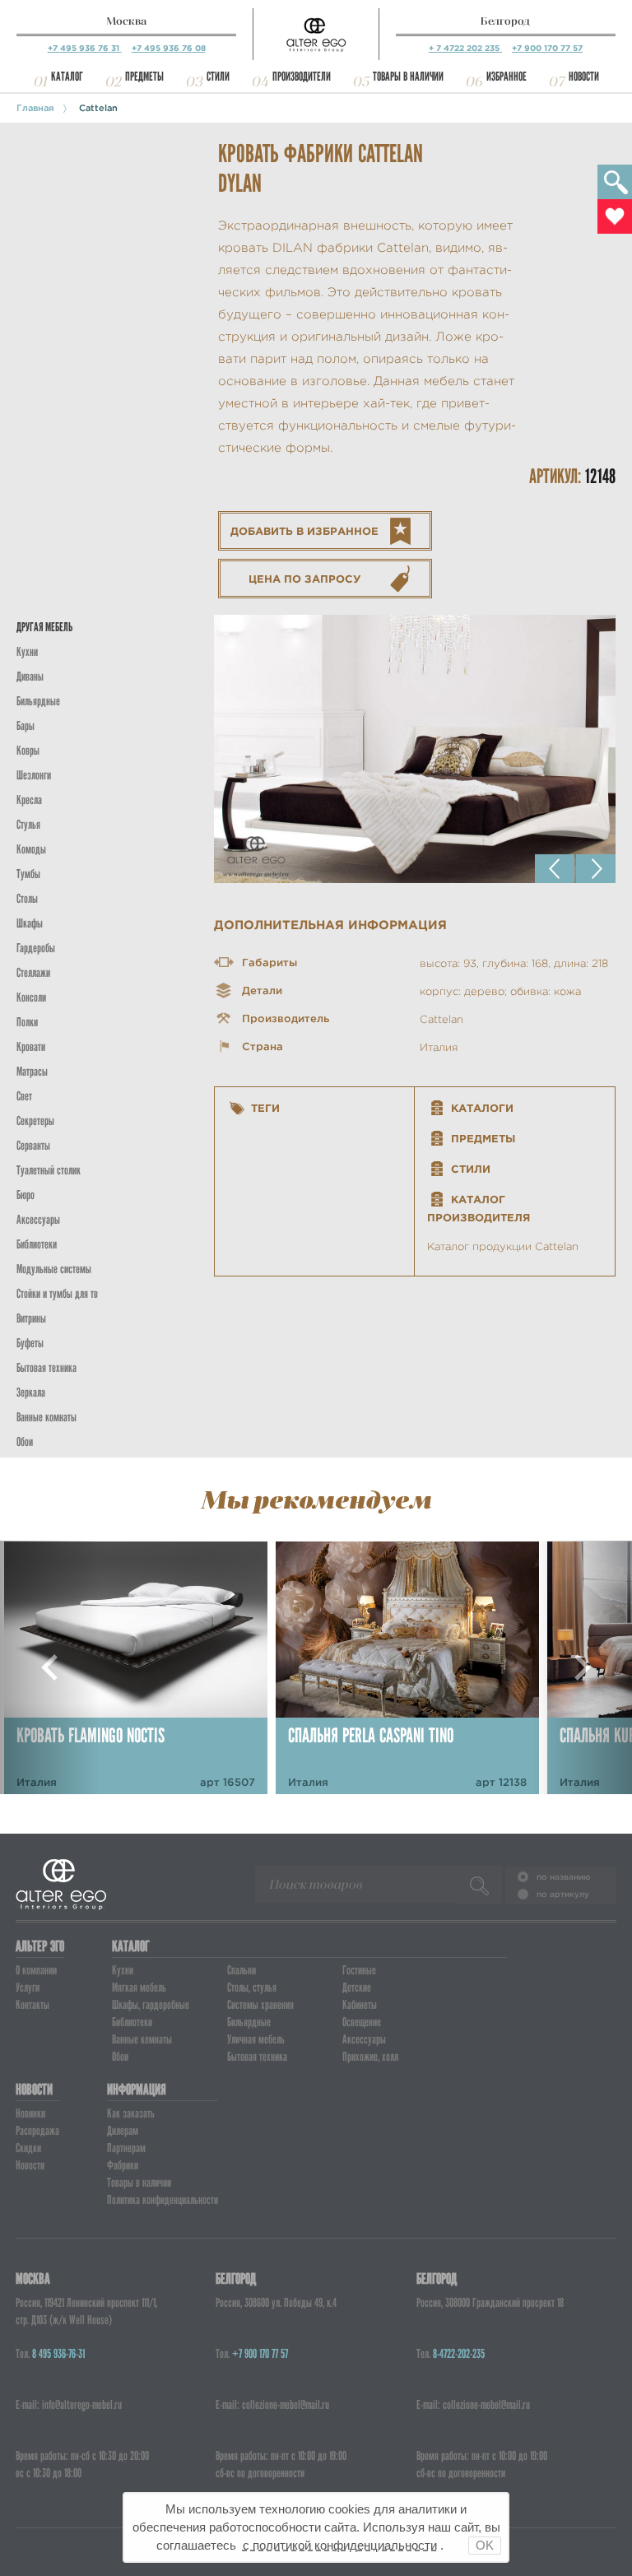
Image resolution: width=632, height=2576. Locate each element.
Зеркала (31, 1393)
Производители (302, 77)
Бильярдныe (38, 701)
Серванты (33, 1146)
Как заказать (131, 2113)
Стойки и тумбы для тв (57, 1294)
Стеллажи (33, 973)
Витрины (31, 1318)
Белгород (505, 21)
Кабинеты (360, 2005)
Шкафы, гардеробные (151, 2005)
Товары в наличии (408, 77)
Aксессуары (38, 1220)
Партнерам (126, 2148)
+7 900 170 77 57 (547, 48)
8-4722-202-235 (459, 2354)
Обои (25, 1442)
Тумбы (28, 874)
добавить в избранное (304, 531)
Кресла (29, 800)
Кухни (27, 652)
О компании (36, 1970)
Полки (27, 1022)
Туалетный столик (49, 1170)
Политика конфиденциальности (163, 2200)
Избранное (507, 77)
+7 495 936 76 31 (85, 48)
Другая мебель (44, 627)
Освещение (362, 2022)
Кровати (31, 1047)
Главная (35, 108)
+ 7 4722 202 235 (465, 48)
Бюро (26, 1195)
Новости (584, 77)
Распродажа (37, 2131)
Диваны (30, 677)
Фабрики (123, 2165)
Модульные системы (54, 1269)
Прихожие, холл (370, 2057)
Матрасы (32, 1072)
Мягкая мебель (139, 1988)
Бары (26, 726)
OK (485, 2545)
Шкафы (30, 923)
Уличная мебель (256, 2039)
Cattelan (98, 108)
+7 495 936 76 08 (169, 48)
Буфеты (30, 1343)
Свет (24, 1096)
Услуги (28, 1988)
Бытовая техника (46, 1368)
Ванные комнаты (46, 1417)
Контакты (33, 2005)
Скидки (28, 2148)
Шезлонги (34, 775)
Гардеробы (36, 948)
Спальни (242, 1970)
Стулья (28, 825)
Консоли (31, 997)
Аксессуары (364, 2039)
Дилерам (123, 2131)
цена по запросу (305, 579)
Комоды (31, 849)
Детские (357, 1988)
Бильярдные (249, 2022)
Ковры (28, 751)
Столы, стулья (252, 1988)
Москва (126, 21)
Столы (27, 899)
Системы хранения (260, 2005)
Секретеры (35, 1121)
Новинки (30, 2113)
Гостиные (359, 1970)
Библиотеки (37, 1244)
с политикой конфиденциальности (340, 2545)
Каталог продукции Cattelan (503, 1246)
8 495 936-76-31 (58, 2354)
